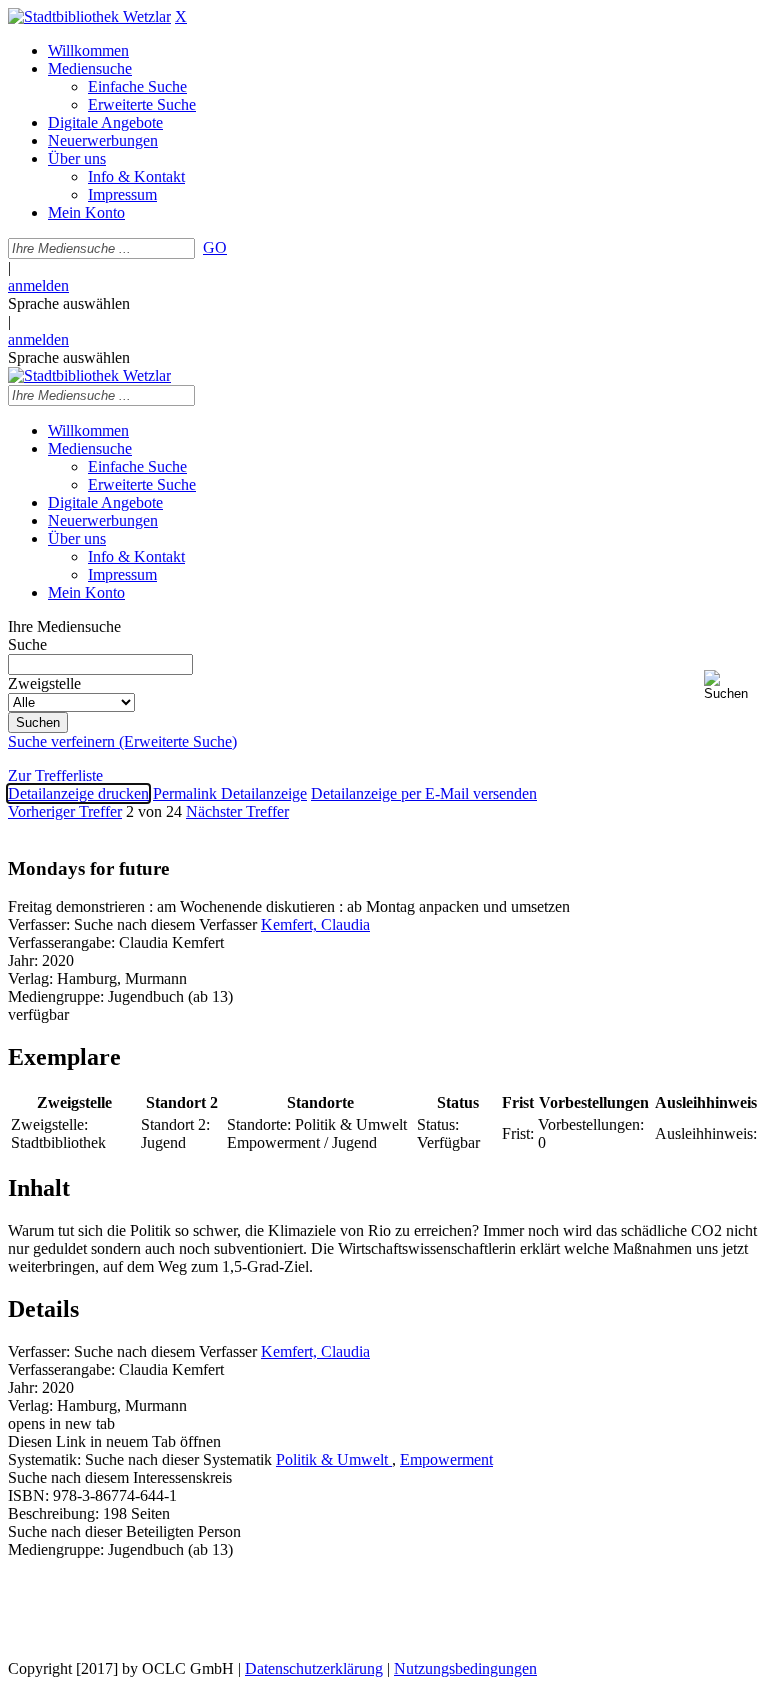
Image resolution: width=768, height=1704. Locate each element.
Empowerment (446, 1459)
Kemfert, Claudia (315, 924)
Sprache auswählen (69, 303)
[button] (732, 685)
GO (215, 247)
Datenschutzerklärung (314, 1668)
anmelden (38, 285)
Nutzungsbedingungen (465, 1668)
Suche (27, 644)
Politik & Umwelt (334, 1459)
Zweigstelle (44, 683)
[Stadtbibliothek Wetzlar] (89, 16)
